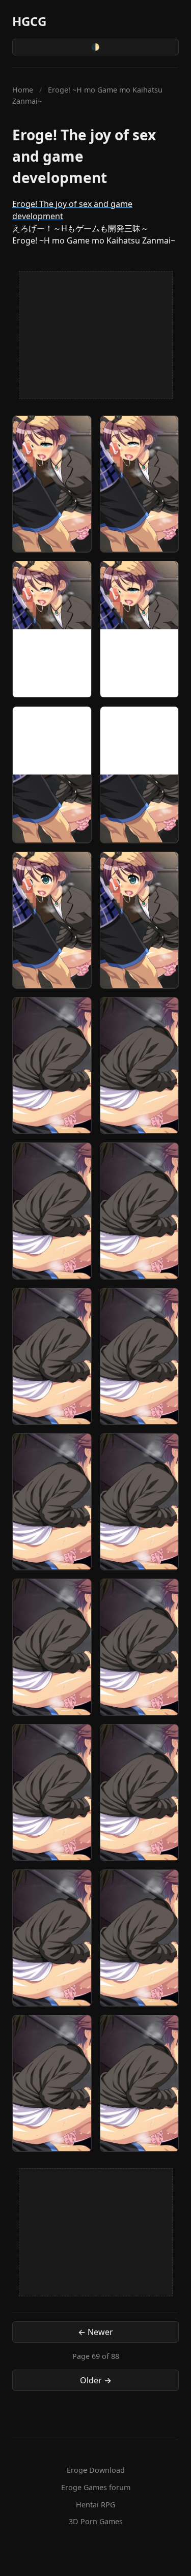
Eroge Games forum (96, 2487)
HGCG (29, 21)
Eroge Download (96, 2470)
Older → (96, 2380)
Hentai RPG (95, 2505)
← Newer (95, 2332)
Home (23, 90)
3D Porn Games (96, 2521)
